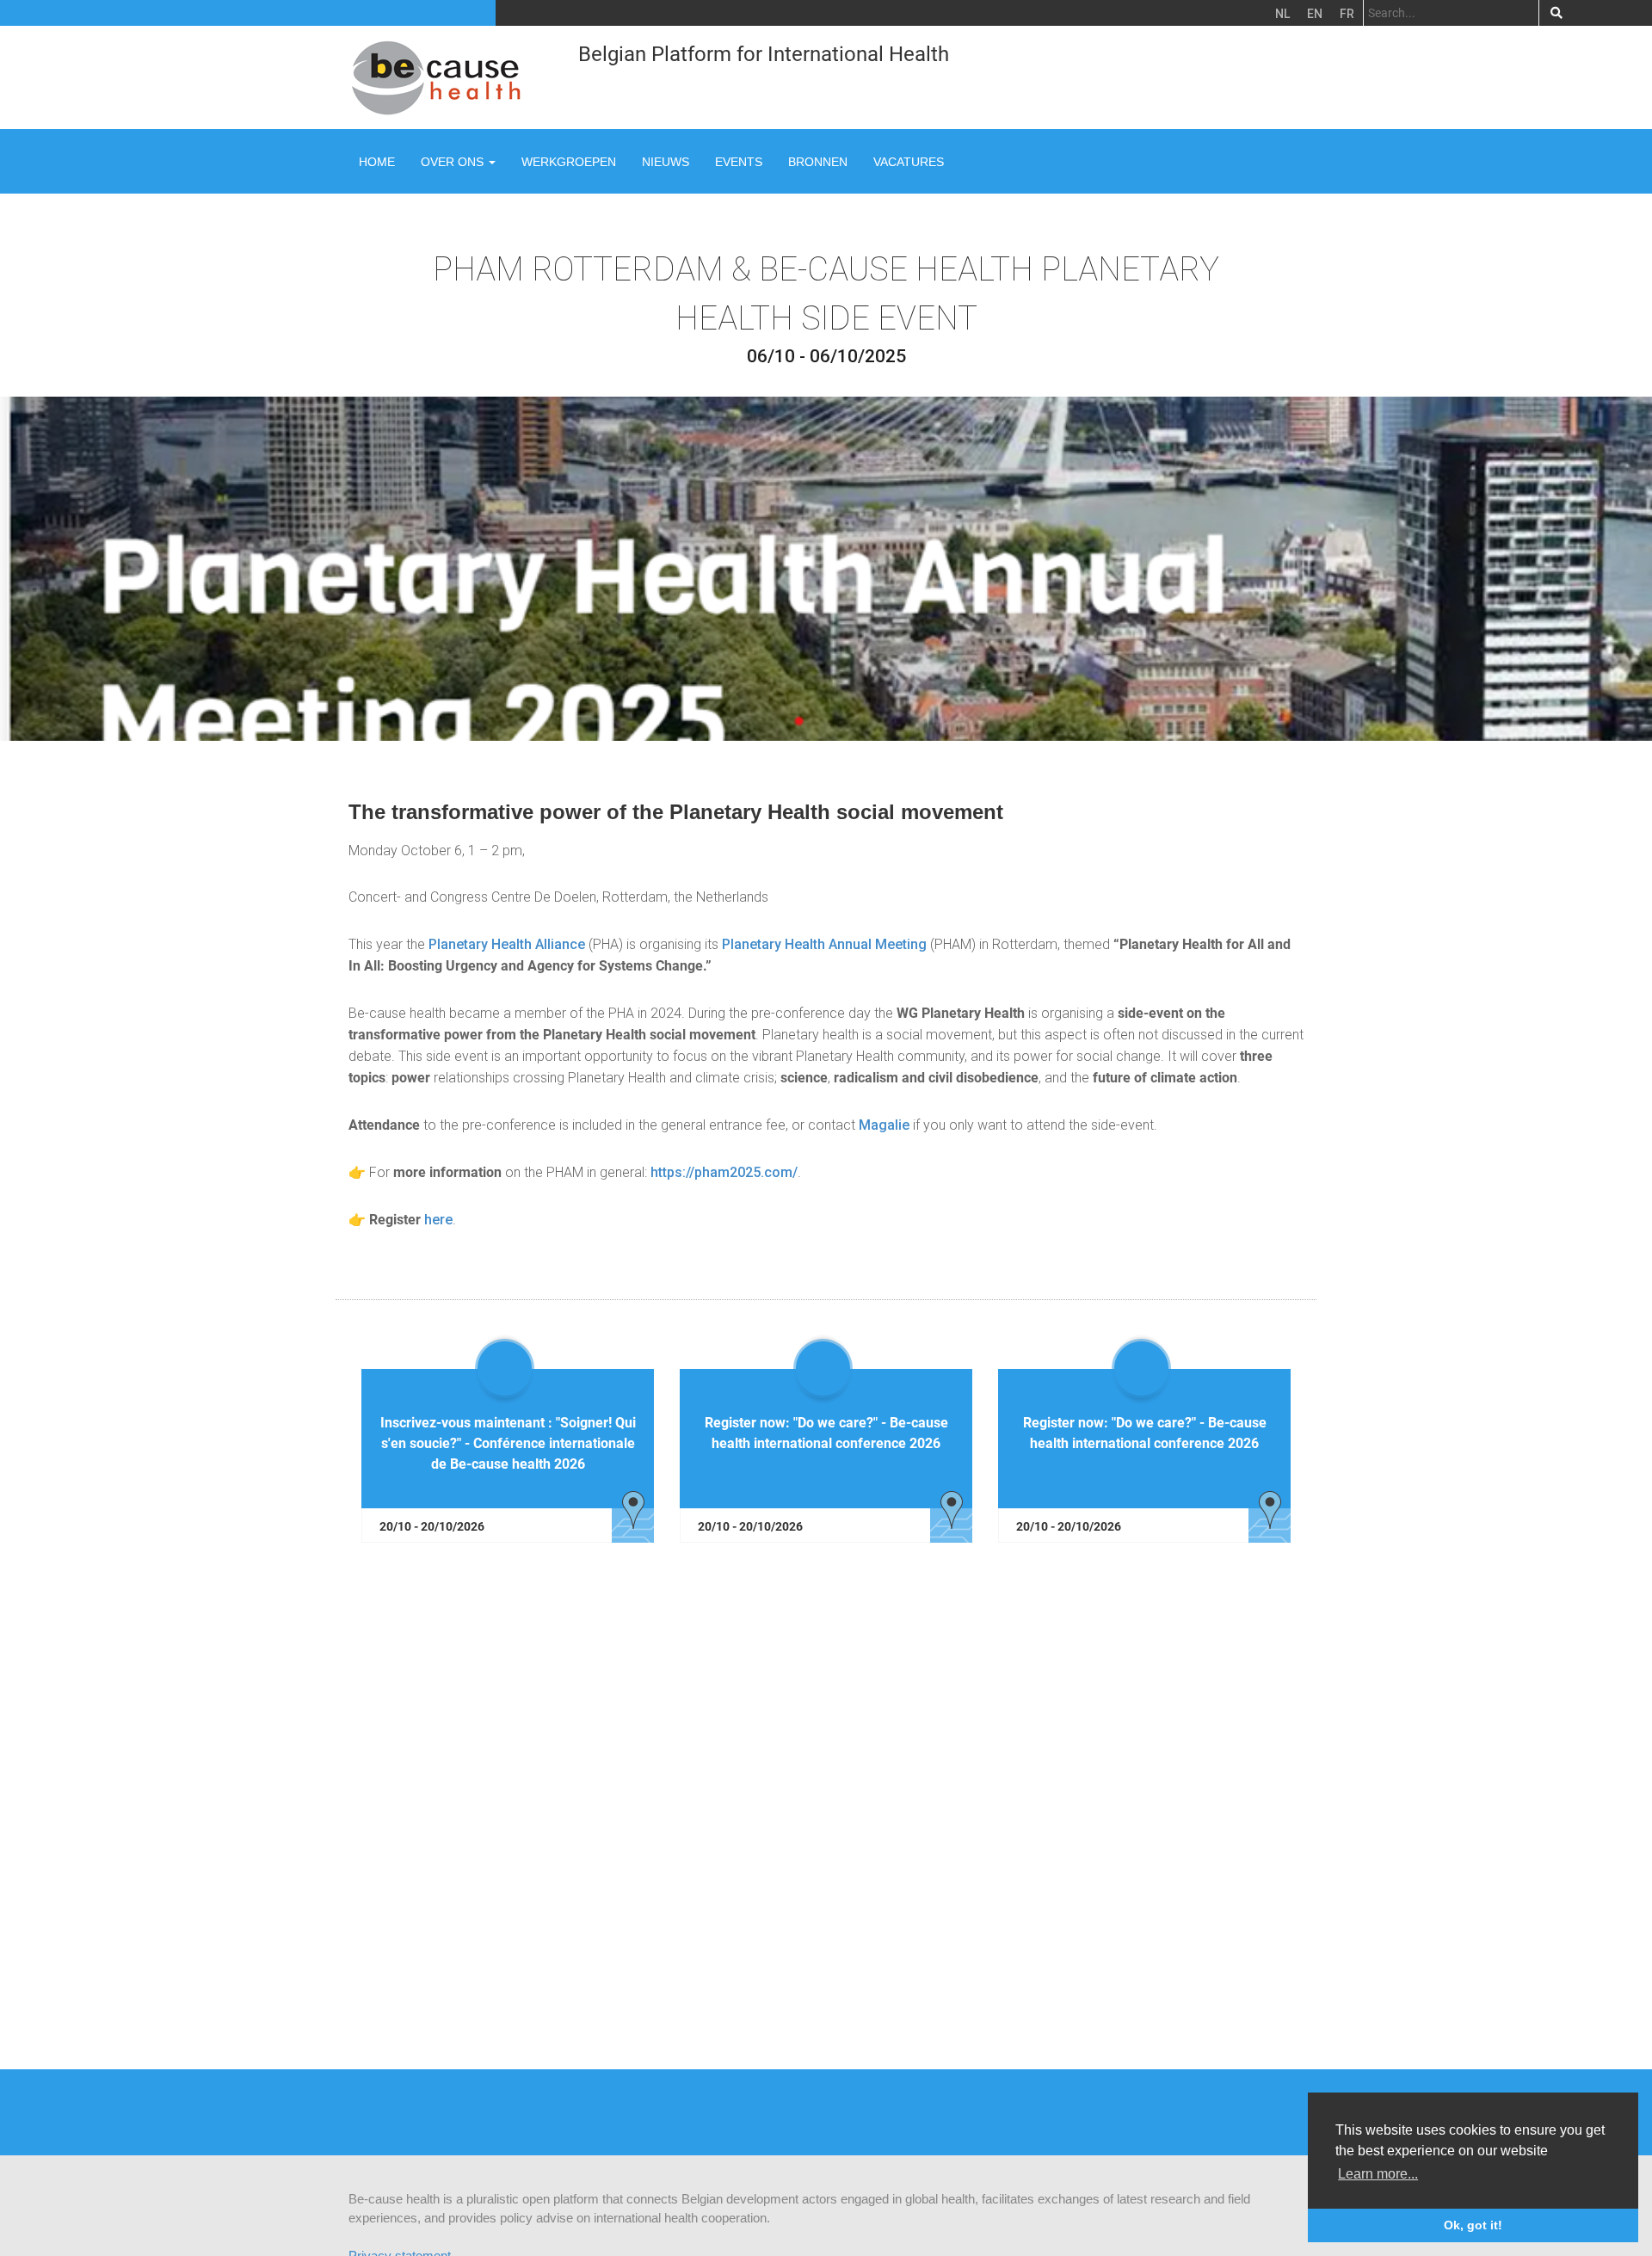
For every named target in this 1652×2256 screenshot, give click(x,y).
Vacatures (909, 162)
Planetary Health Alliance (507, 944)
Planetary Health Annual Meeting (824, 944)
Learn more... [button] (1378, 2174)
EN (1315, 14)
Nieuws (666, 162)
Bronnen (818, 162)
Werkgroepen (569, 162)
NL (1282, 14)
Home (377, 162)
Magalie (884, 1125)
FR (1347, 14)
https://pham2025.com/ (724, 1172)
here (438, 1220)
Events (739, 162)
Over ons (454, 162)
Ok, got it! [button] (1473, 2225)
